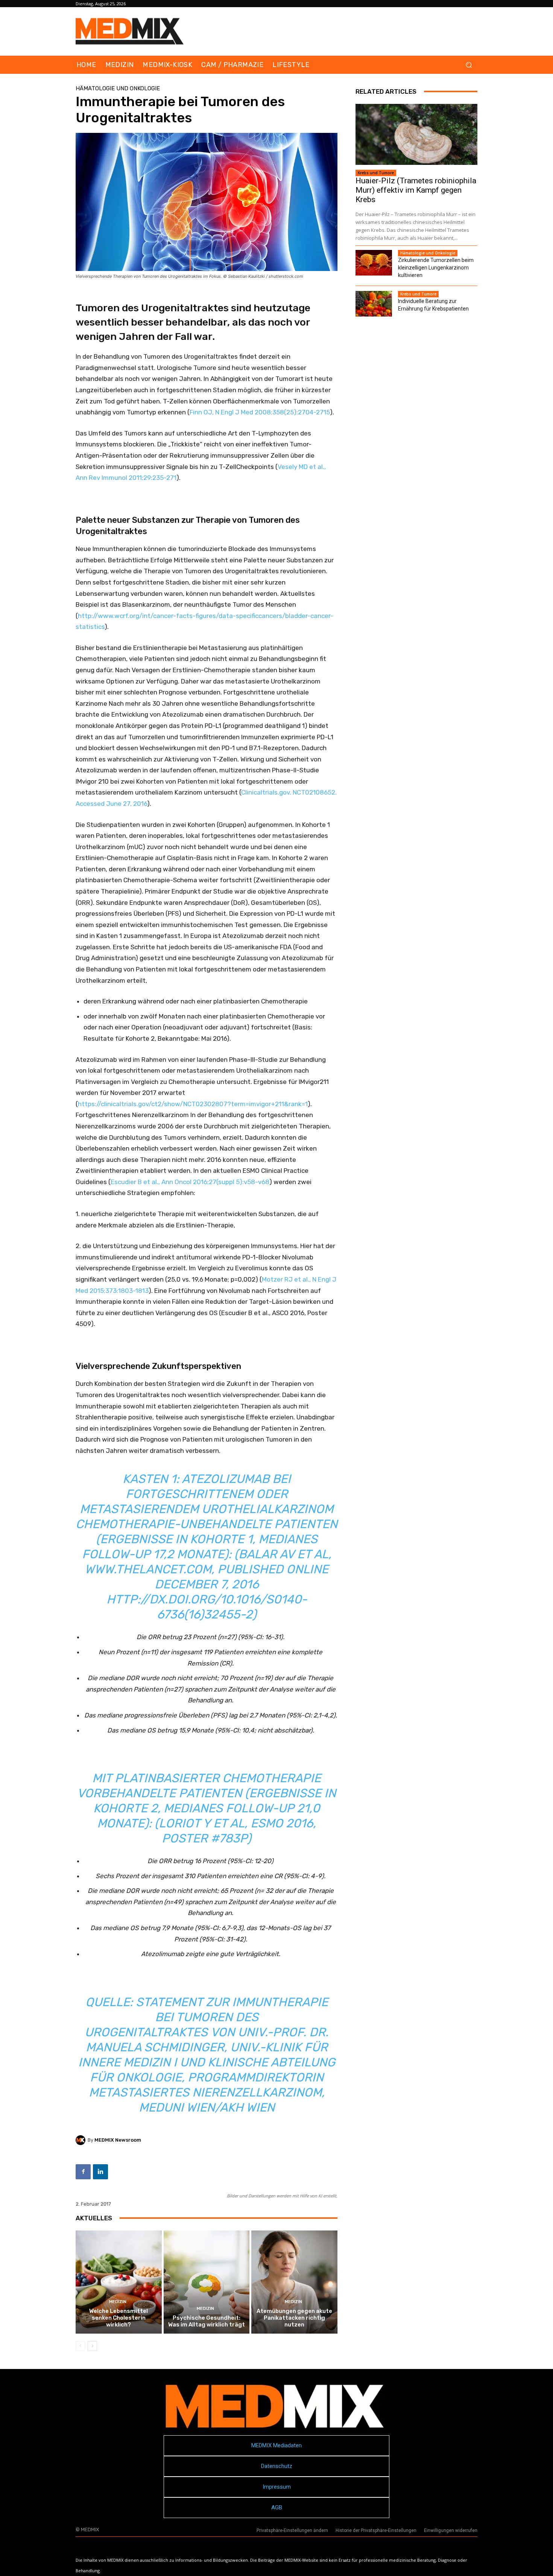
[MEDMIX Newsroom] (82, 2140)
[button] (469, 65)
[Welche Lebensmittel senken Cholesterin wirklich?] (119, 2282)
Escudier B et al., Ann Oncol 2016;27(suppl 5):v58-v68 (190, 1182)
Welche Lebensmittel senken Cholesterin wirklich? (118, 2318)
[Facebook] (83, 2172)
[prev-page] (80, 2346)
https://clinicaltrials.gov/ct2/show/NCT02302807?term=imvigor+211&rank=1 (193, 1104)
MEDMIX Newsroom (118, 2140)
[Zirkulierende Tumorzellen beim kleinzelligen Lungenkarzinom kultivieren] (374, 263)
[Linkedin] (100, 2172)
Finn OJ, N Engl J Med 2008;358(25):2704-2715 (260, 412)
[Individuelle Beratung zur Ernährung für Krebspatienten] (374, 304)
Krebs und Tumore (376, 173)
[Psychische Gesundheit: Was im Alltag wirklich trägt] (207, 2282)
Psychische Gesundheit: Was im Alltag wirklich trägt (207, 2321)
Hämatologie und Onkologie (118, 89)
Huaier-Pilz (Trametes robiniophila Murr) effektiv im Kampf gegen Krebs (416, 190)
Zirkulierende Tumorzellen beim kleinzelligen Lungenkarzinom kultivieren (436, 268)
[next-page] (92, 2346)
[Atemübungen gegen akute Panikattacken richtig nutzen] (294, 2282)
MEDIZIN (118, 2302)
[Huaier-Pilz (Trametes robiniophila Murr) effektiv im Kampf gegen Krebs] (416, 134)
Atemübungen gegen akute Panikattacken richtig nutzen (294, 2318)
